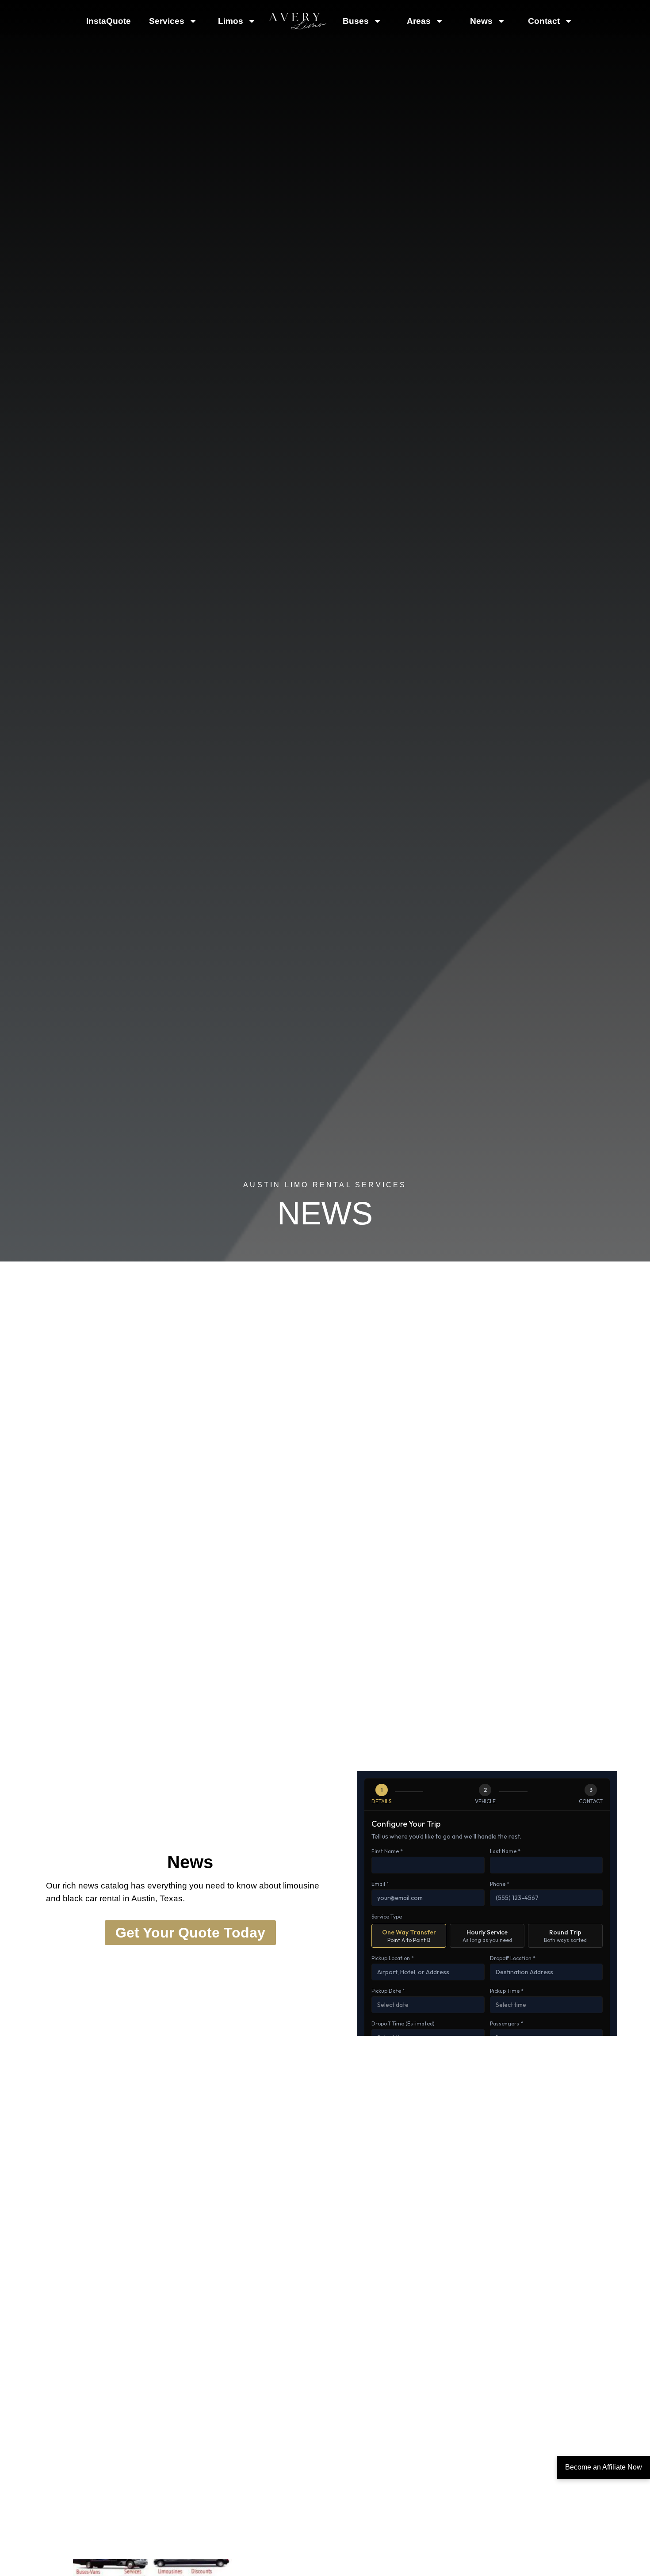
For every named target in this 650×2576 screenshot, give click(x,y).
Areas (419, 21)
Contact (544, 21)
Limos (231, 21)
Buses (356, 21)
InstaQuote (109, 21)
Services (167, 21)
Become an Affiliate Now (604, 2467)
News (481, 21)
